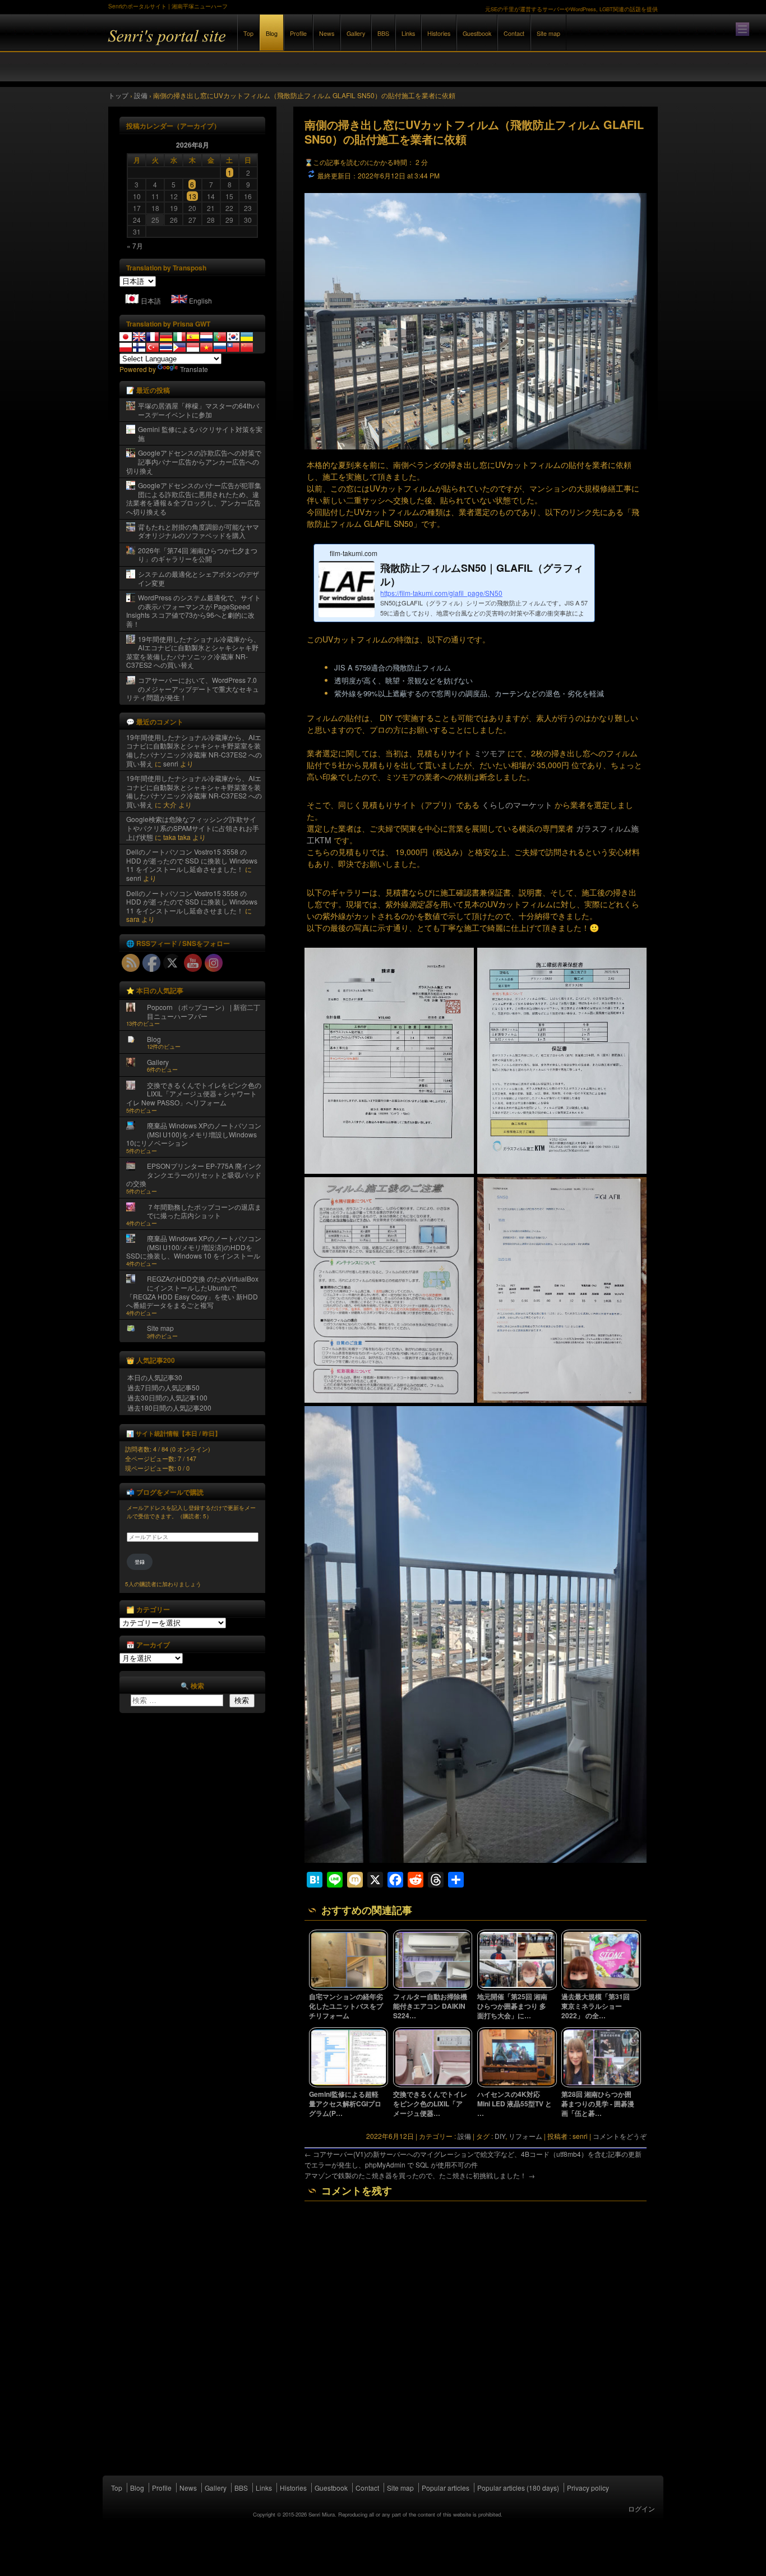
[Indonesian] (193, 347)
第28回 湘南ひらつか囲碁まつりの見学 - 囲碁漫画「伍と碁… (598, 2104)
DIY (500, 2136)
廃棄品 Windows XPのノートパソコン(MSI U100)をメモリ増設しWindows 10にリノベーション (194, 1134)
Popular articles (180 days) (518, 2488)
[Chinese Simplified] (247, 347)
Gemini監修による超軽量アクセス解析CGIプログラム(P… (345, 2104)
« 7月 (135, 245)
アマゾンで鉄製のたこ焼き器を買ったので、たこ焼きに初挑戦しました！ (420, 2175)
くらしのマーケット (517, 805)
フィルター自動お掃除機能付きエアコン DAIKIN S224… (430, 2006)
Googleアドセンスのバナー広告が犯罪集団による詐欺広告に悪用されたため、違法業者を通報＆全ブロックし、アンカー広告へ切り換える (194, 498)
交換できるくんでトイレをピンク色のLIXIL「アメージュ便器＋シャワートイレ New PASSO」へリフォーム (194, 1094)
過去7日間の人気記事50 (163, 1387)
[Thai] (166, 347)
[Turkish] (153, 347)
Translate (194, 369)
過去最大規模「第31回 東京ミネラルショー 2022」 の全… (596, 2006)
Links (408, 33)
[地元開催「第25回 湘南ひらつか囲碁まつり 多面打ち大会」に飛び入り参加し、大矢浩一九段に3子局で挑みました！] (517, 1987)
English (200, 300)
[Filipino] (179, 347)
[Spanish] (193, 337)
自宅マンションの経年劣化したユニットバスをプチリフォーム (346, 2006)
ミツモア (490, 753)
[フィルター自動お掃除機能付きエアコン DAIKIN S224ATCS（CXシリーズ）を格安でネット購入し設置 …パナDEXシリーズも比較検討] (433, 1987)
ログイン (642, 2508)
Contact (514, 33)
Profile (298, 33)
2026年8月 (193, 145)
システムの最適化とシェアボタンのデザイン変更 (199, 578)
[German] (166, 337)
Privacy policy (588, 2488)
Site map (548, 33)
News (327, 33)
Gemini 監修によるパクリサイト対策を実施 (200, 433)
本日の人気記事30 (155, 1377)
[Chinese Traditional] (233, 347)
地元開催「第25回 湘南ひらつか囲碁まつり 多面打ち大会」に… (512, 2006)
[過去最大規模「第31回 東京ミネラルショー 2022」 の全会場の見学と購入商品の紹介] (601, 1987)
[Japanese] (126, 337)
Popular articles (446, 2488)
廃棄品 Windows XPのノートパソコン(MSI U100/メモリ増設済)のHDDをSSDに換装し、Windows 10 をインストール (194, 1247)
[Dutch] (206, 337)
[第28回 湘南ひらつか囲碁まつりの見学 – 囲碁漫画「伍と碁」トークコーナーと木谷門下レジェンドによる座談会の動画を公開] (601, 2084)
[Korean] (233, 337)
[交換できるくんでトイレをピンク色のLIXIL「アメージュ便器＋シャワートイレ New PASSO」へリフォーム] (433, 2084)
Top (248, 33)
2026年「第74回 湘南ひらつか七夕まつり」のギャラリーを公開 (198, 555)
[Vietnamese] (206, 347)
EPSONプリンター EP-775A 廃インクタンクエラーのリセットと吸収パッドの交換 (194, 1174)
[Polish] (126, 347)
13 (192, 196)
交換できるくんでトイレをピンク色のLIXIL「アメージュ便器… (430, 2104)
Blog (272, 33)
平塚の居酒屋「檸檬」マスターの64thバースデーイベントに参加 (199, 410)
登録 (140, 1562)
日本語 (151, 300)
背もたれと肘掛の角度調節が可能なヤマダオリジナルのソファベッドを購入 (199, 531)
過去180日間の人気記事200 (169, 1408)
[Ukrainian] (247, 337)
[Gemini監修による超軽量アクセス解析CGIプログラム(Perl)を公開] (349, 2084)
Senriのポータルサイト (232, 44)
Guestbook (477, 33)
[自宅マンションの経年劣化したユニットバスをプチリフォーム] (349, 1987)
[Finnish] (139, 347)
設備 (464, 2136)
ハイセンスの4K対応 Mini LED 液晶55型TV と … (514, 2104)
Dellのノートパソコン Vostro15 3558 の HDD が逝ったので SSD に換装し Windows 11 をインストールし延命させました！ (192, 860)
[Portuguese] (220, 337)
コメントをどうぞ (620, 2136)
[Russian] (220, 347)
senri (171, 763)
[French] (153, 337)
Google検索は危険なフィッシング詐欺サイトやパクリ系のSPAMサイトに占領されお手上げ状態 (193, 828)
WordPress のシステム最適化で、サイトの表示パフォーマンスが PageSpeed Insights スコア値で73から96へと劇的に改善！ (193, 610)
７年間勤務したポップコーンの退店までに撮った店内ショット (204, 1211)
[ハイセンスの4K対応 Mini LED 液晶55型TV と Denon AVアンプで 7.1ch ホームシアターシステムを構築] (517, 2084)
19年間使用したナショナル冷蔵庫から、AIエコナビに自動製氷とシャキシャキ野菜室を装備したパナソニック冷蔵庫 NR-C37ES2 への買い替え (193, 652)
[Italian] (179, 337)
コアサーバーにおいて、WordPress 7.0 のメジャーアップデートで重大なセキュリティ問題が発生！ (193, 688)
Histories (439, 33)
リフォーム (525, 2136)
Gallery (356, 33)
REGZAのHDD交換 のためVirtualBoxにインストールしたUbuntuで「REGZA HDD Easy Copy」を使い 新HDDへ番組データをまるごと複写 (192, 1292)
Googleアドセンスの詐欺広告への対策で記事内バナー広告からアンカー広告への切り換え (194, 461)
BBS (383, 33)
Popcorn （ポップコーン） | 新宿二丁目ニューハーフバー (204, 1011)
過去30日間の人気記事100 (167, 1397)
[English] (139, 337)
